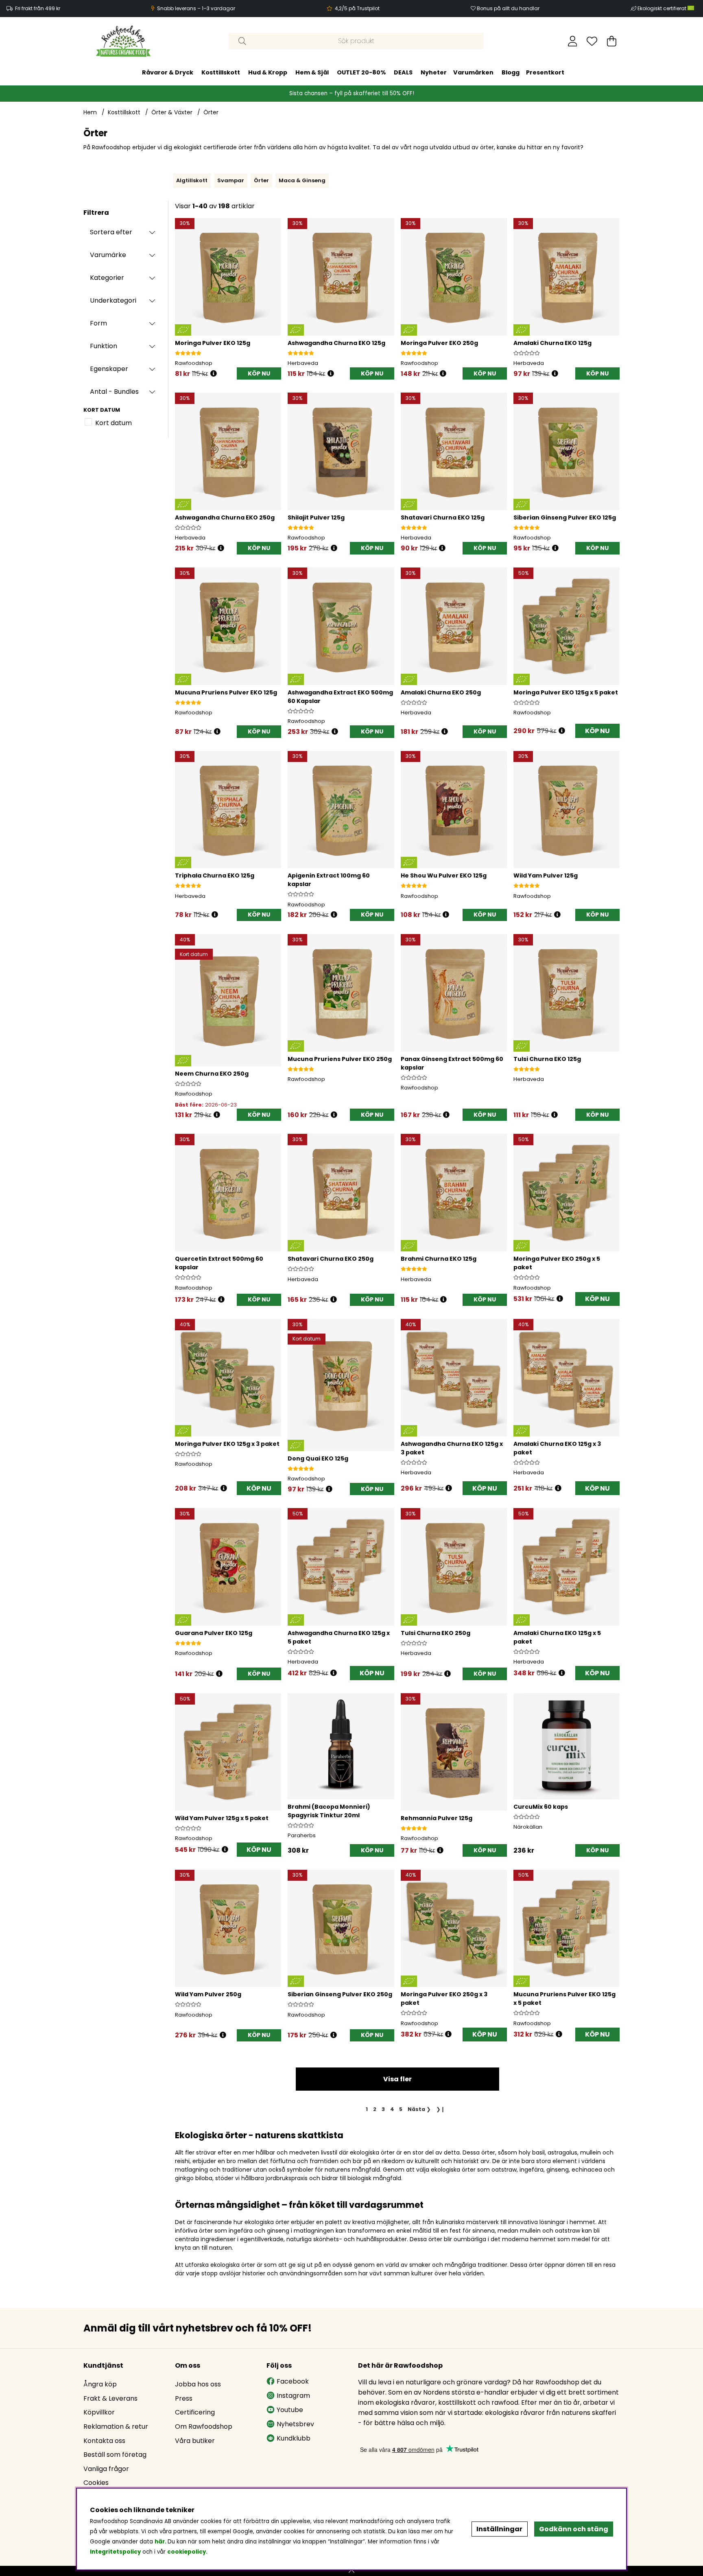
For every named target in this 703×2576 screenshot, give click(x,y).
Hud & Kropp (268, 72)
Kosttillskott (221, 72)
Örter (211, 112)
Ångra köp (100, 2384)
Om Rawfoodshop (204, 2426)
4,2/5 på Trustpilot (357, 8)
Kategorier (107, 278)
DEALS (403, 72)
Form (98, 323)
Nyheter (434, 72)
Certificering (195, 2412)
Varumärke (108, 255)
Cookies (96, 2483)
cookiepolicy (187, 2552)
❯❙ (441, 2109)
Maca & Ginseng (302, 180)
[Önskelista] (592, 41)
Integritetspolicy (115, 2552)
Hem (90, 112)
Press (184, 2398)
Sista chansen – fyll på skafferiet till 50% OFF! (352, 93)
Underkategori (113, 300)
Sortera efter (111, 232)
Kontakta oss (104, 2441)
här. (161, 2542)
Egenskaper (109, 369)
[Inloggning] (573, 41)
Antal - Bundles (114, 392)
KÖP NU (597, 731)
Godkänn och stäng (574, 2529)
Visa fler (397, 2079)
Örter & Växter (172, 112)
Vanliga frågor (106, 2469)
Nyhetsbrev (295, 2424)
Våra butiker (195, 2441)
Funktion (104, 346)
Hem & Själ (312, 72)
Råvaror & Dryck (168, 72)
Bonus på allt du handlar (508, 8)
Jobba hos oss (198, 2384)
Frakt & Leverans (110, 2398)
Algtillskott (192, 180)
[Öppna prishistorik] (214, 374)
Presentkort (545, 72)
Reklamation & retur (116, 2426)
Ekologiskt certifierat (663, 8)
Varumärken (473, 72)
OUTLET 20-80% (361, 72)
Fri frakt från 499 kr (38, 8)
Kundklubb (294, 2438)
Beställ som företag (115, 2455)
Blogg (511, 72)
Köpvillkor (99, 2412)
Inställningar (499, 2529)
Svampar (231, 180)
